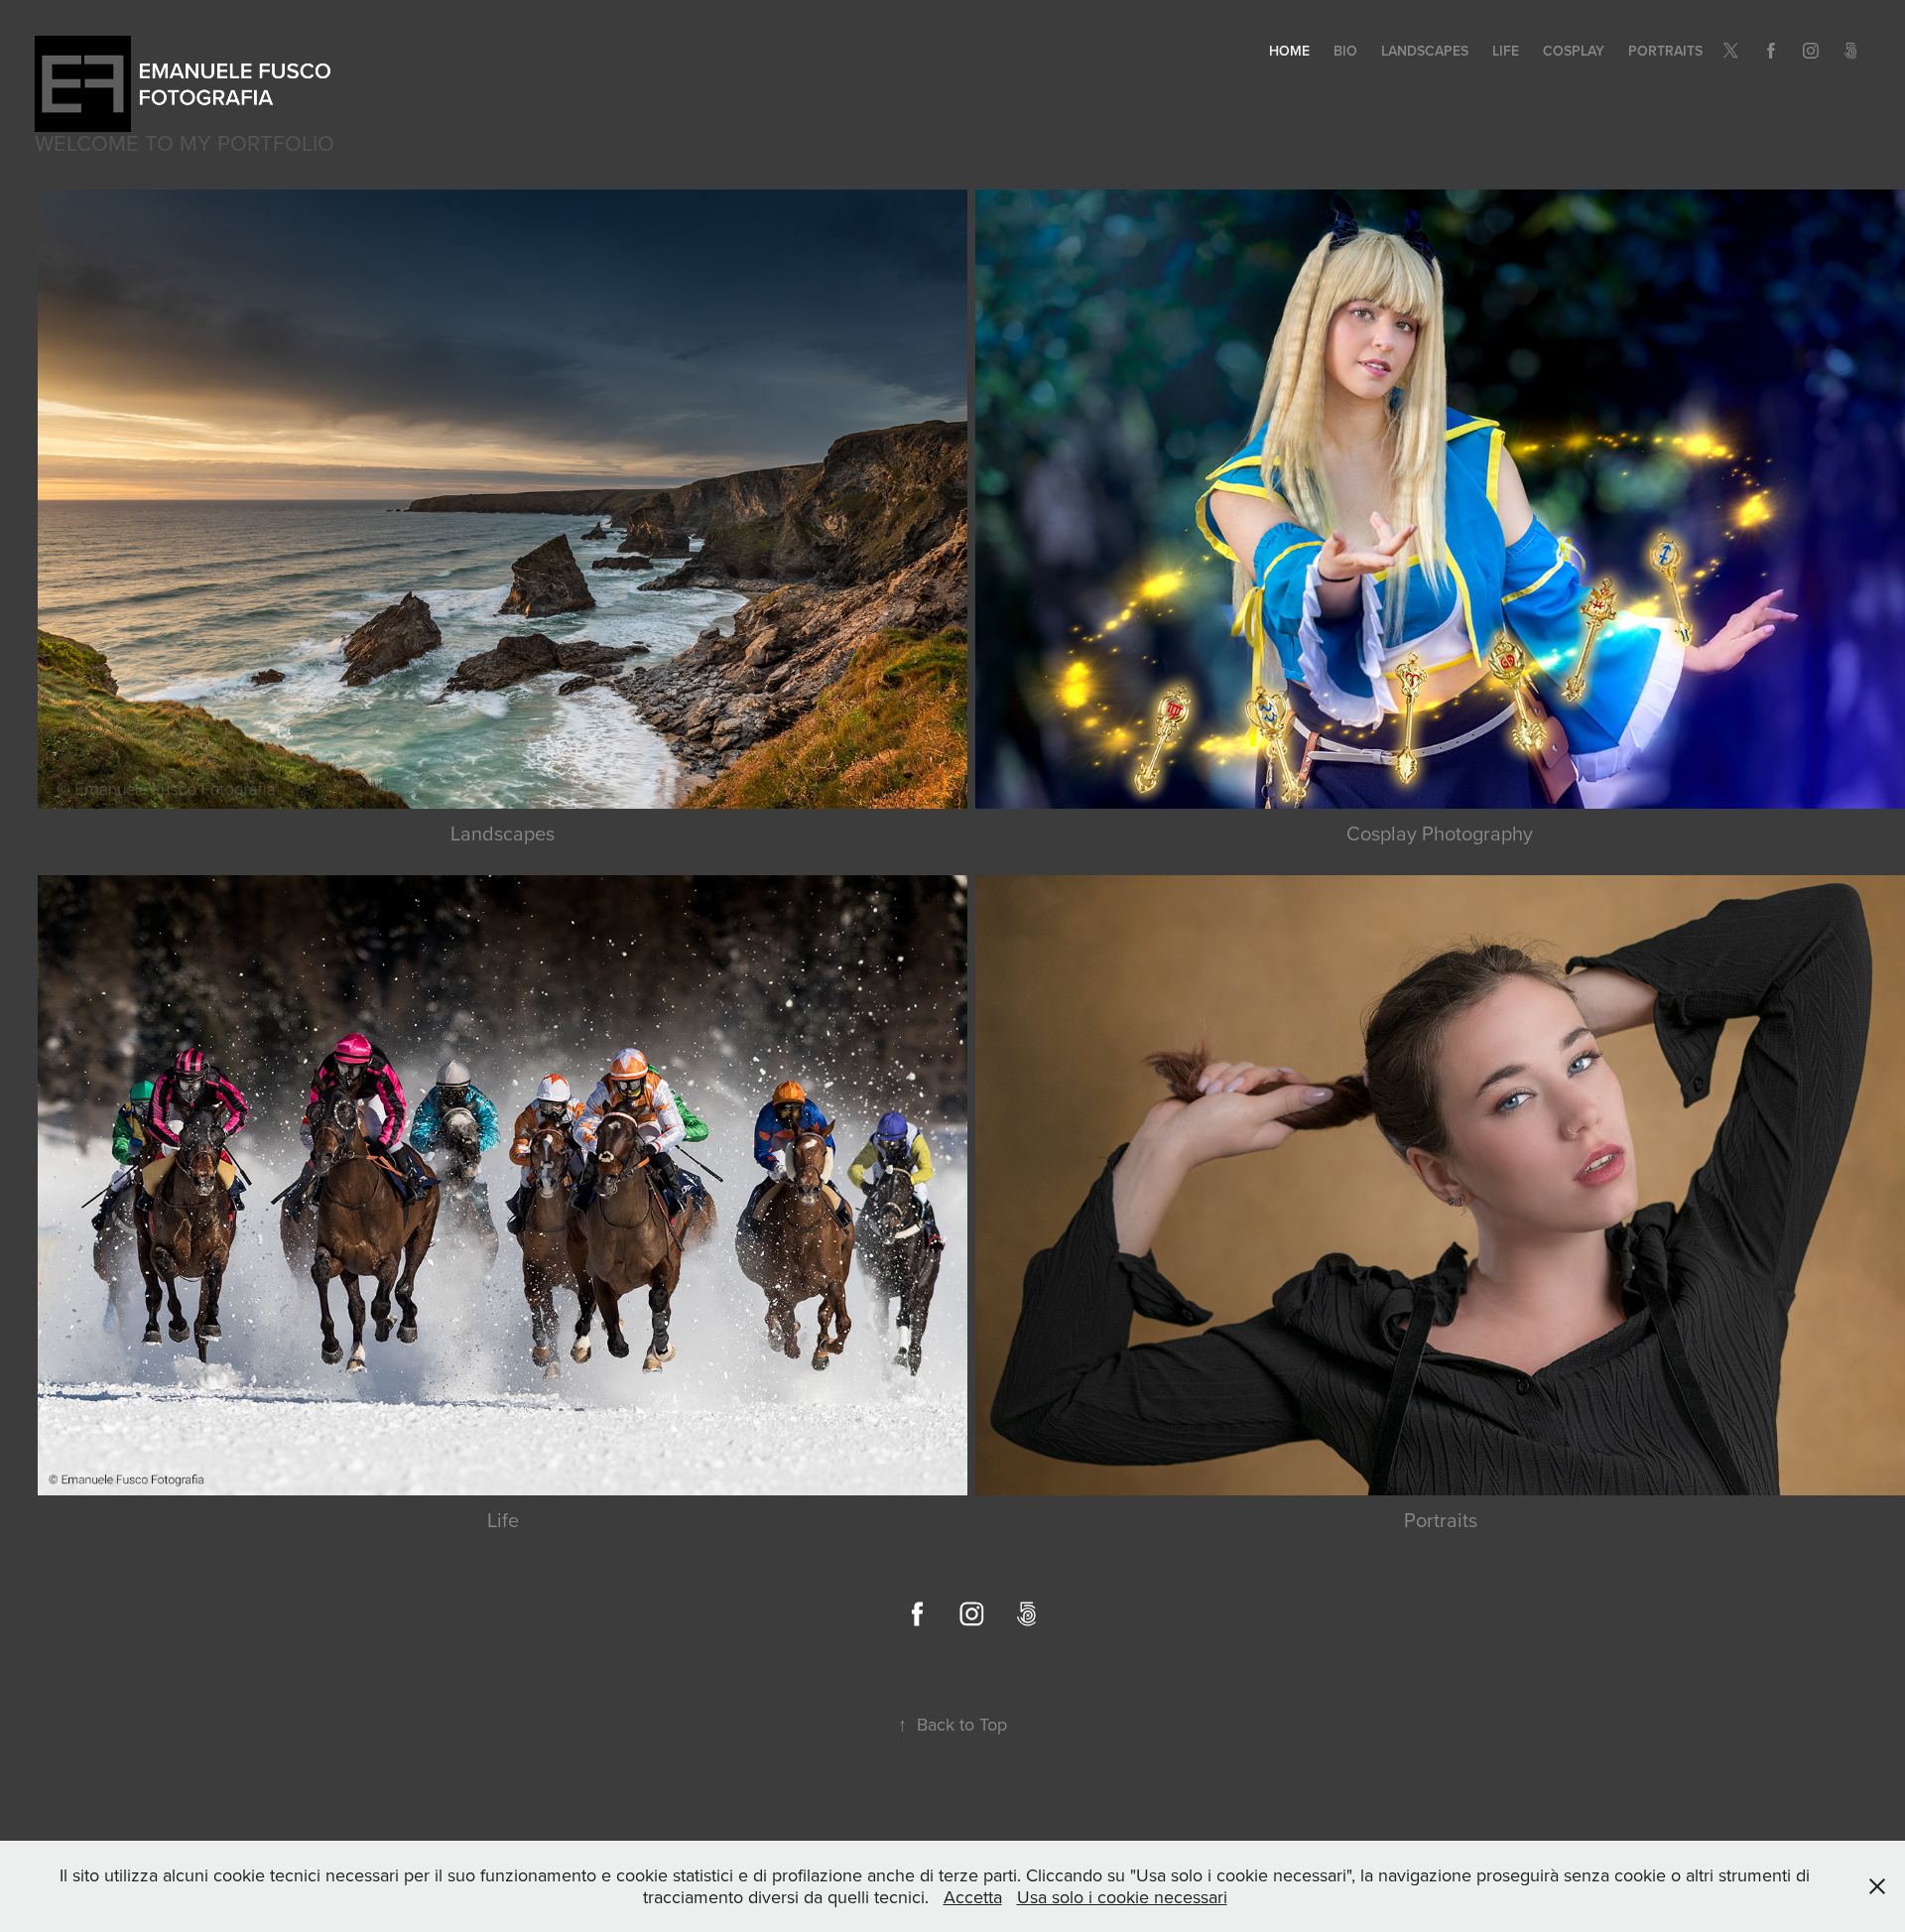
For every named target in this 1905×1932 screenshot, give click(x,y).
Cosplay (1574, 51)
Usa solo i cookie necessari (1122, 1897)
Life (1506, 51)
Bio (1345, 51)
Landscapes (1425, 51)
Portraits (1665, 51)
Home (1289, 51)
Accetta (973, 1897)
